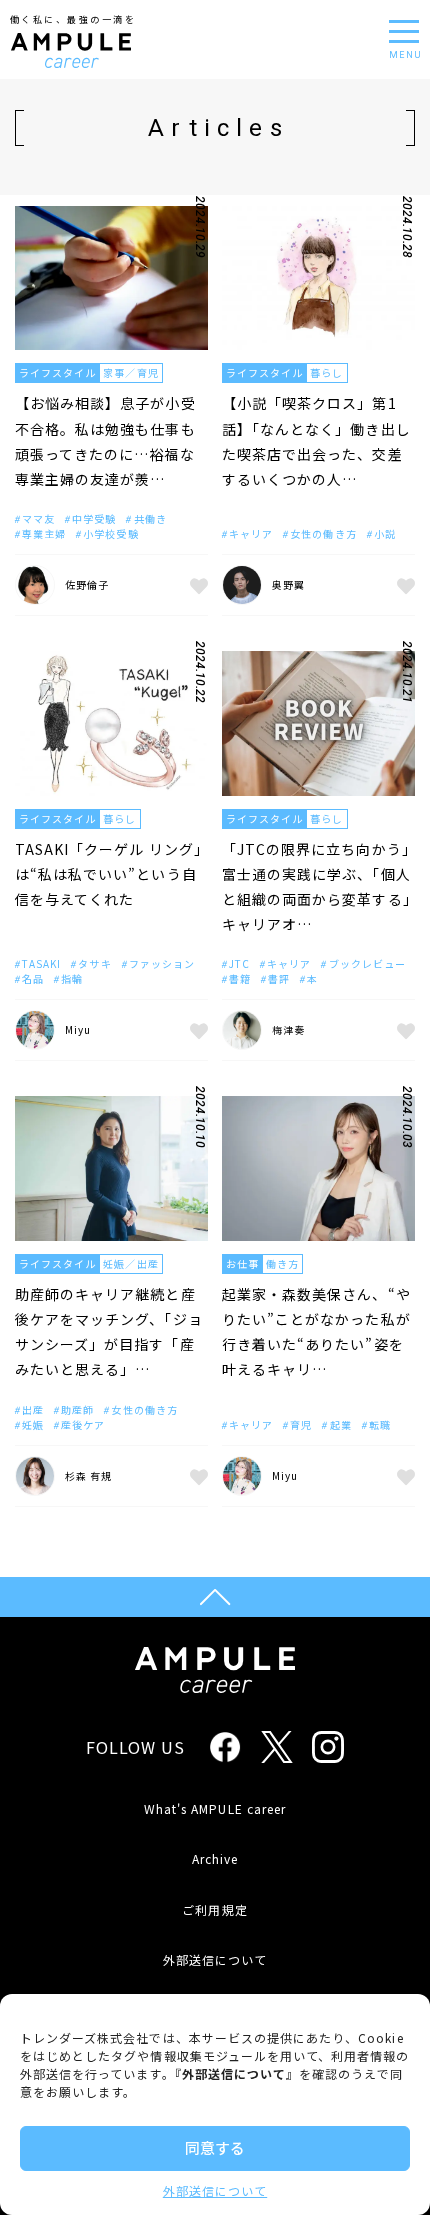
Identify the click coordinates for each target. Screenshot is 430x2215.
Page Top (215, 1597)
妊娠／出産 (130, 1263)
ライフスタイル (57, 372)
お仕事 (242, 1263)
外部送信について (215, 2190)
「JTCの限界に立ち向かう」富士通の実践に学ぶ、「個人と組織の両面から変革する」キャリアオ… (316, 887)
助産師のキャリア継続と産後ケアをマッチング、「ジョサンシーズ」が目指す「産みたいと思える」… (109, 1332)
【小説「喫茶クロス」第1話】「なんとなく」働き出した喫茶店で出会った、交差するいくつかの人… (316, 441)
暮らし (326, 372)
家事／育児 (130, 372)
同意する (215, 2147)
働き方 (282, 1263)
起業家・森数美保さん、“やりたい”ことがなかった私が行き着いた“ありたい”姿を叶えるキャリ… (316, 1332)
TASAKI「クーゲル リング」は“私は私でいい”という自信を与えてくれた (108, 874)
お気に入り (196, 585)
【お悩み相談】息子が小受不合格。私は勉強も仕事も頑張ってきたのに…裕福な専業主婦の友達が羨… (105, 441)
